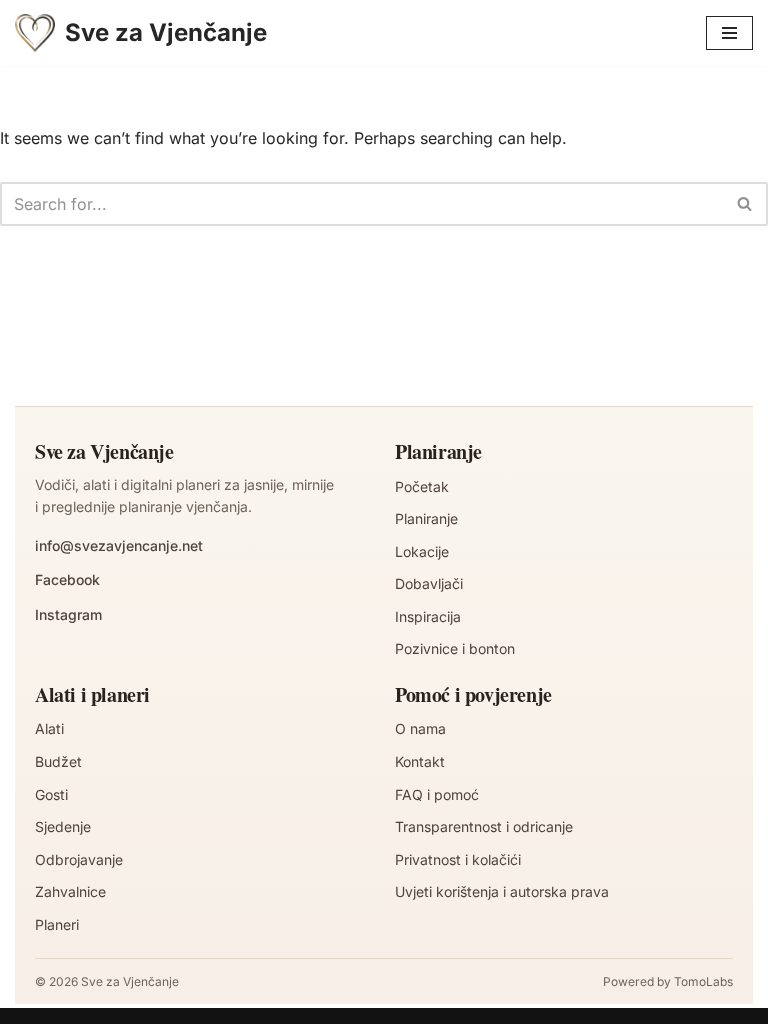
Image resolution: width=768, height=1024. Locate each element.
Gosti (51, 794)
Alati (49, 728)
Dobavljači (429, 583)
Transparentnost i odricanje (484, 826)
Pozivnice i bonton (455, 648)
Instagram (68, 614)
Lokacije (422, 551)
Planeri (57, 924)
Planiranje (426, 518)
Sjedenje (63, 826)
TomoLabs (703, 981)
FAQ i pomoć (437, 794)
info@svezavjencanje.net (119, 545)
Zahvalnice (70, 891)
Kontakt (420, 761)
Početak (422, 486)
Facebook (67, 579)
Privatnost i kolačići (458, 859)
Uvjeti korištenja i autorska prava (502, 891)
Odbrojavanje (79, 859)
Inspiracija (428, 616)
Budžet (58, 761)
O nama (420, 728)
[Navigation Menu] (729, 33)
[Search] (745, 204)
